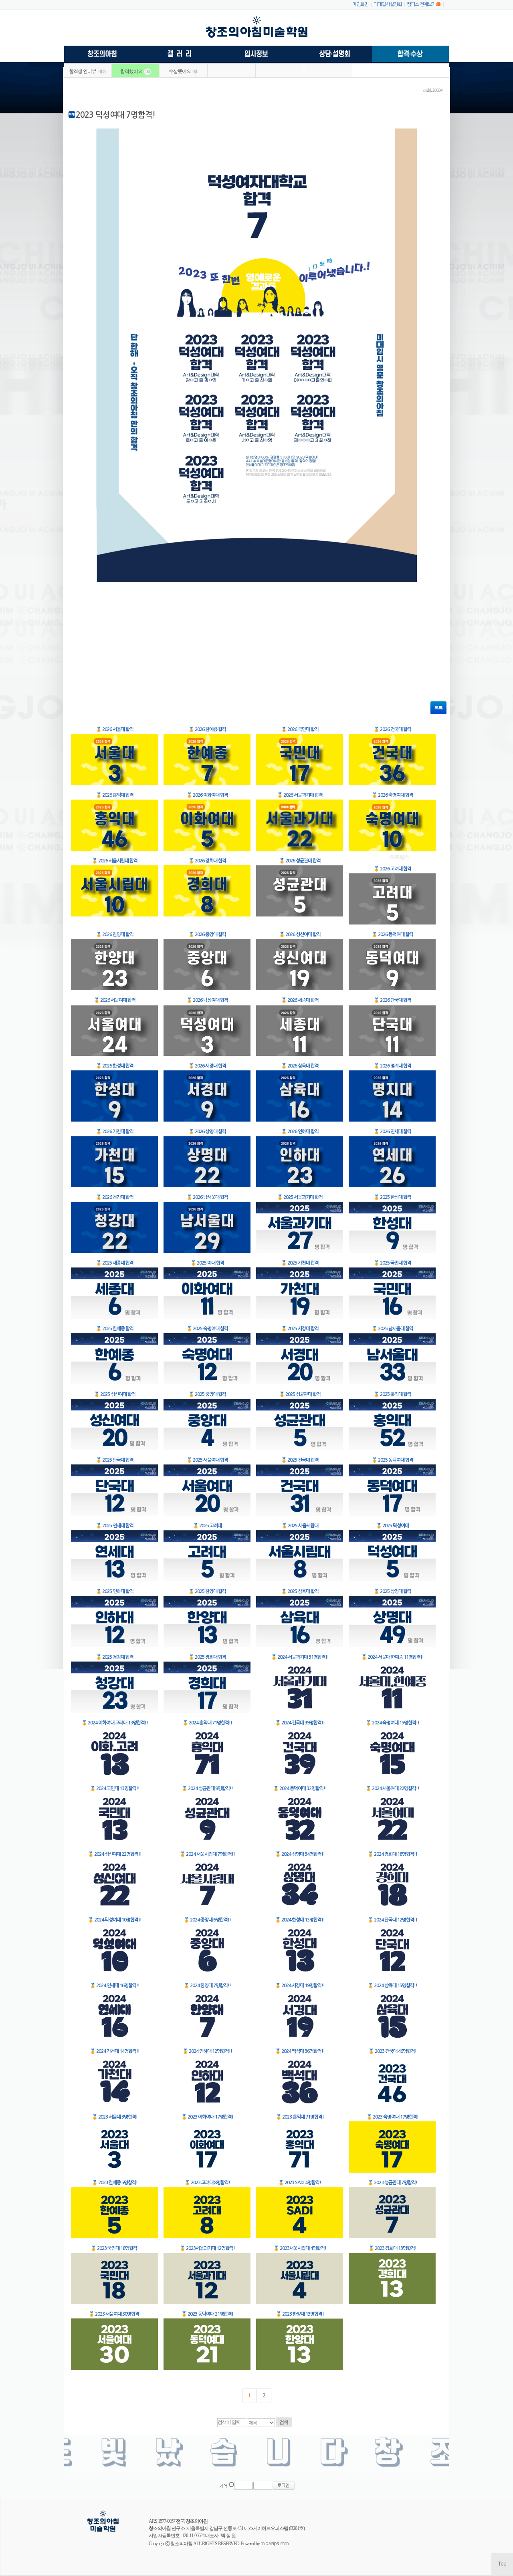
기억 (223, 2486)
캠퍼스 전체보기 (421, 4)
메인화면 (360, 4)
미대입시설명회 (388, 4)
